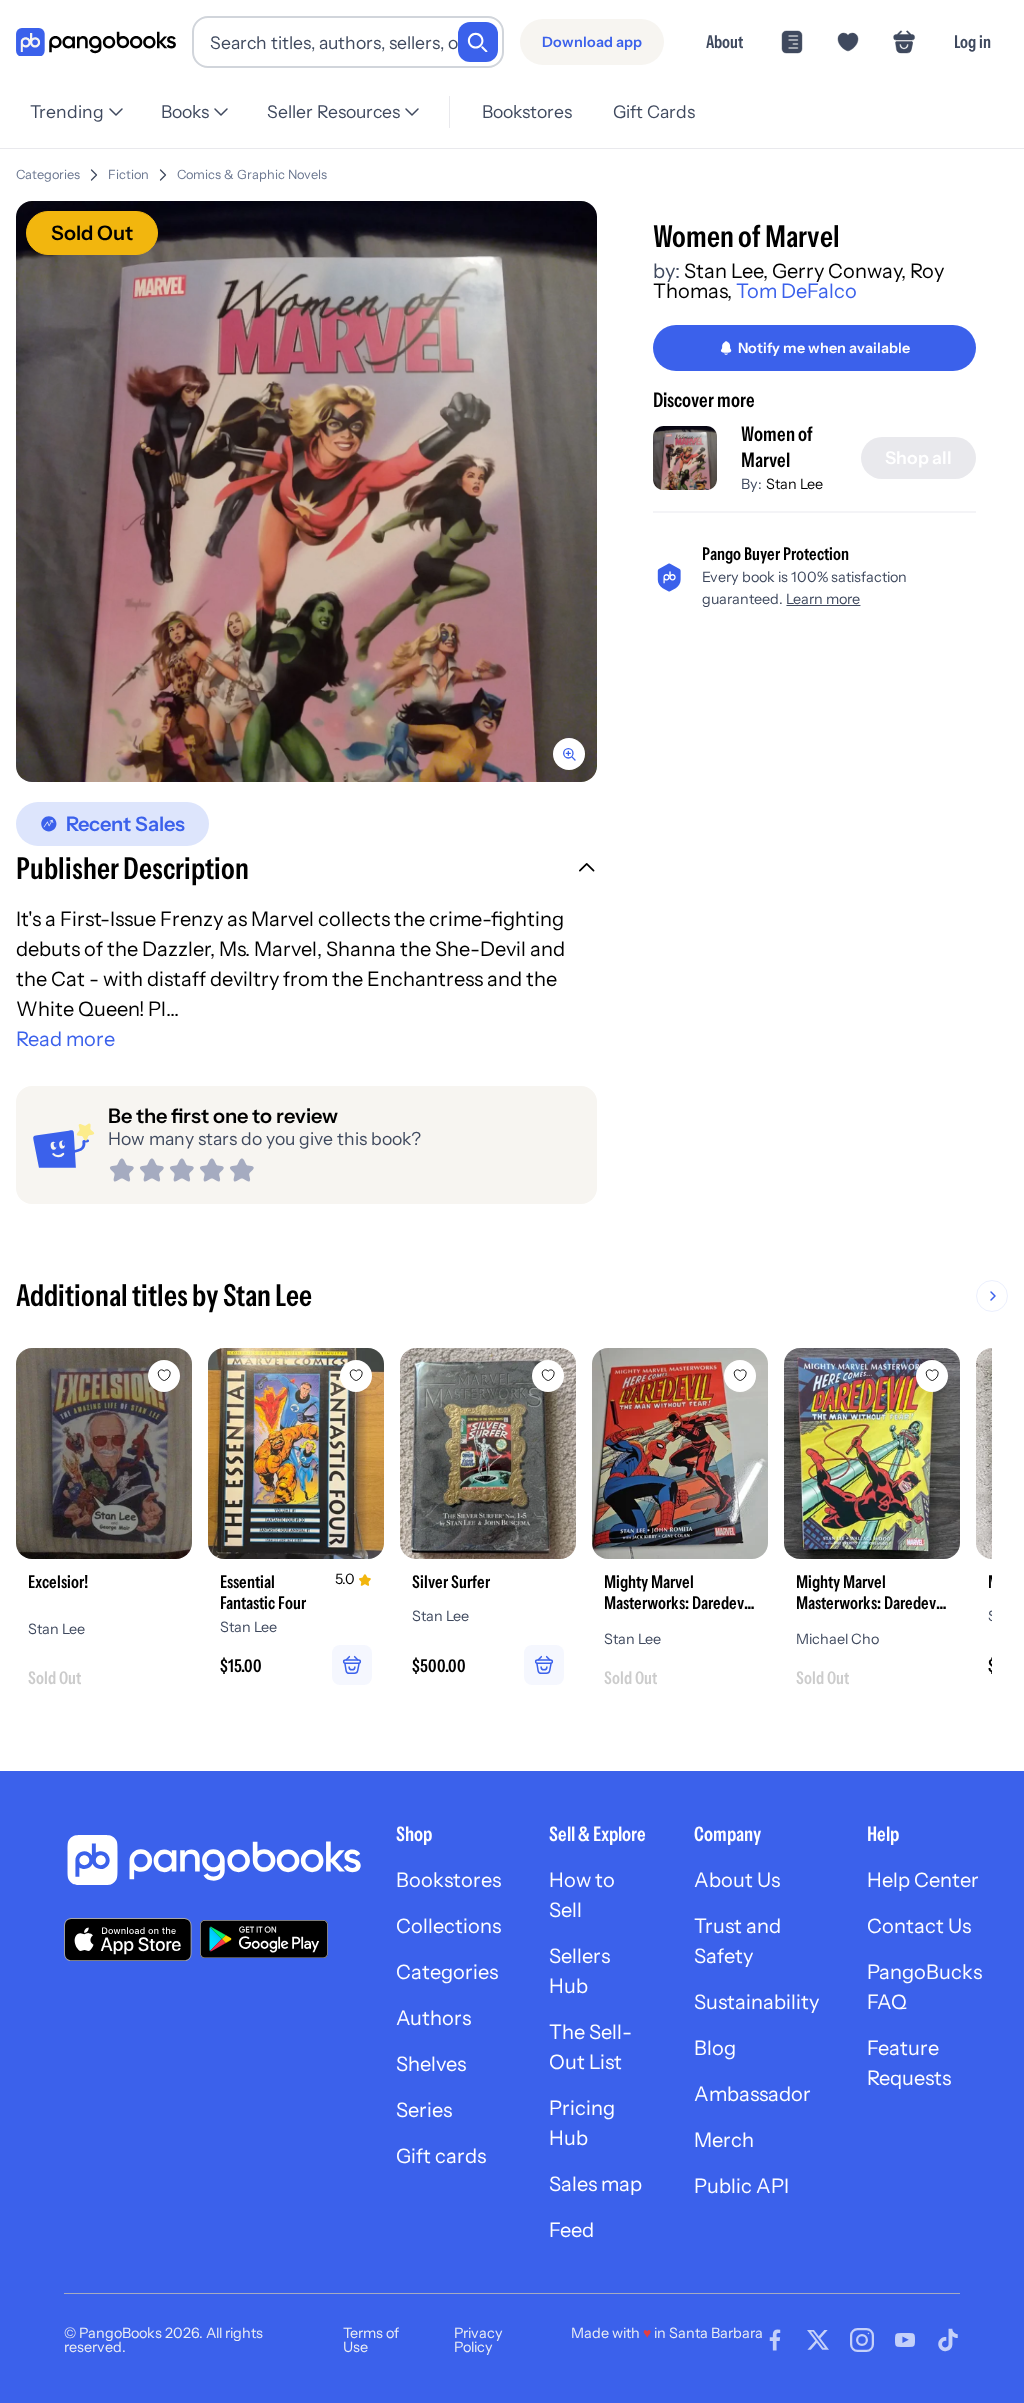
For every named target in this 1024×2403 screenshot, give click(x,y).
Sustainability (756, 2002)
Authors (433, 2018)
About (724, 41)
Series (424, 2110)
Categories (48, 174)
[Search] (478, 42)
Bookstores (527, 111)
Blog (715, 2048)
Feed (571, 2230)
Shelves (431, 2064)
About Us (737, 1880)
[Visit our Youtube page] (905, 2340)
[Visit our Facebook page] (775, 2340)
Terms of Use (371, 2340)
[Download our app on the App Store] (128, 1939)
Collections (448, 1926)
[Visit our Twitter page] (818, 2340)
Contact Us (919, 1926)
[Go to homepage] (96, 42)
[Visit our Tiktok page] (948, 2340)
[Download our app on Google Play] (264, 1939)
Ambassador (752, 2094)
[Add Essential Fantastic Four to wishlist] (356, 1376)
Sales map (595, 2184)
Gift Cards (654, 111)
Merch (724, 2140)
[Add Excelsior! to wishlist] (164, 1376)
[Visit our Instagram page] (862, 2340)
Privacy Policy (478, 2340)
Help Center (923, 1880)
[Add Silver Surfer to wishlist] (548, 1376)
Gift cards (441, 2156)
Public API (741, 2186)
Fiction (128, 174)
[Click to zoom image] (306, 491)
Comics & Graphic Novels (252, 174)
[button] (306, 871)
